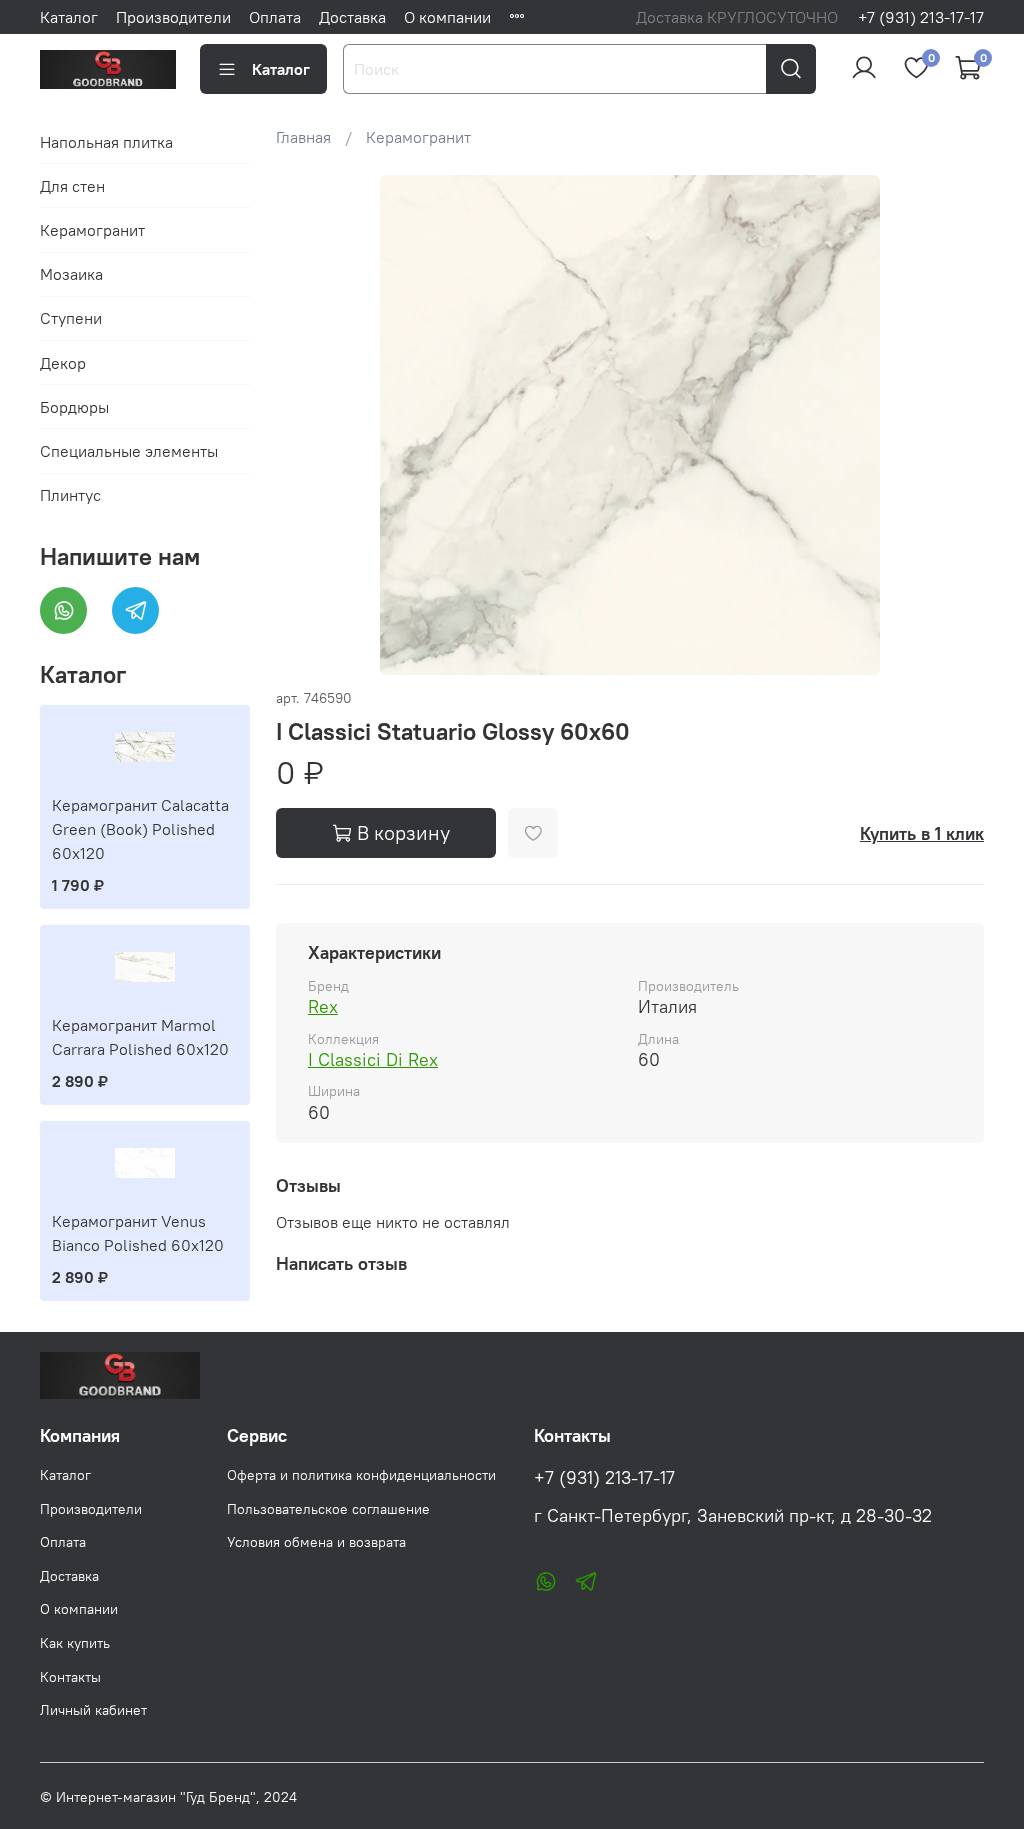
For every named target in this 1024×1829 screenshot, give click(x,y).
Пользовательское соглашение (328, 1509)
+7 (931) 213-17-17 (921, 17)
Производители (173, 17)
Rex (323, 1006)
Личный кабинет (93, 1710)
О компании (447, 17)
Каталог (69, 17)
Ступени (71, 318)
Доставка (352, 17)
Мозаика (71, 274)
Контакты (70, 1677)
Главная (303, 137)
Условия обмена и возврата (316, 1542)
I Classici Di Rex (373, 1059)
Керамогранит (418, 137)
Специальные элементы (129, 451)
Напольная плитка (106, 142)
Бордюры (74, 407)
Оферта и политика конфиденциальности (361, 1475)
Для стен (72, 186)
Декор (63, 363)
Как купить (75, 1643)
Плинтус (70, 495)
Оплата (275, 17)
